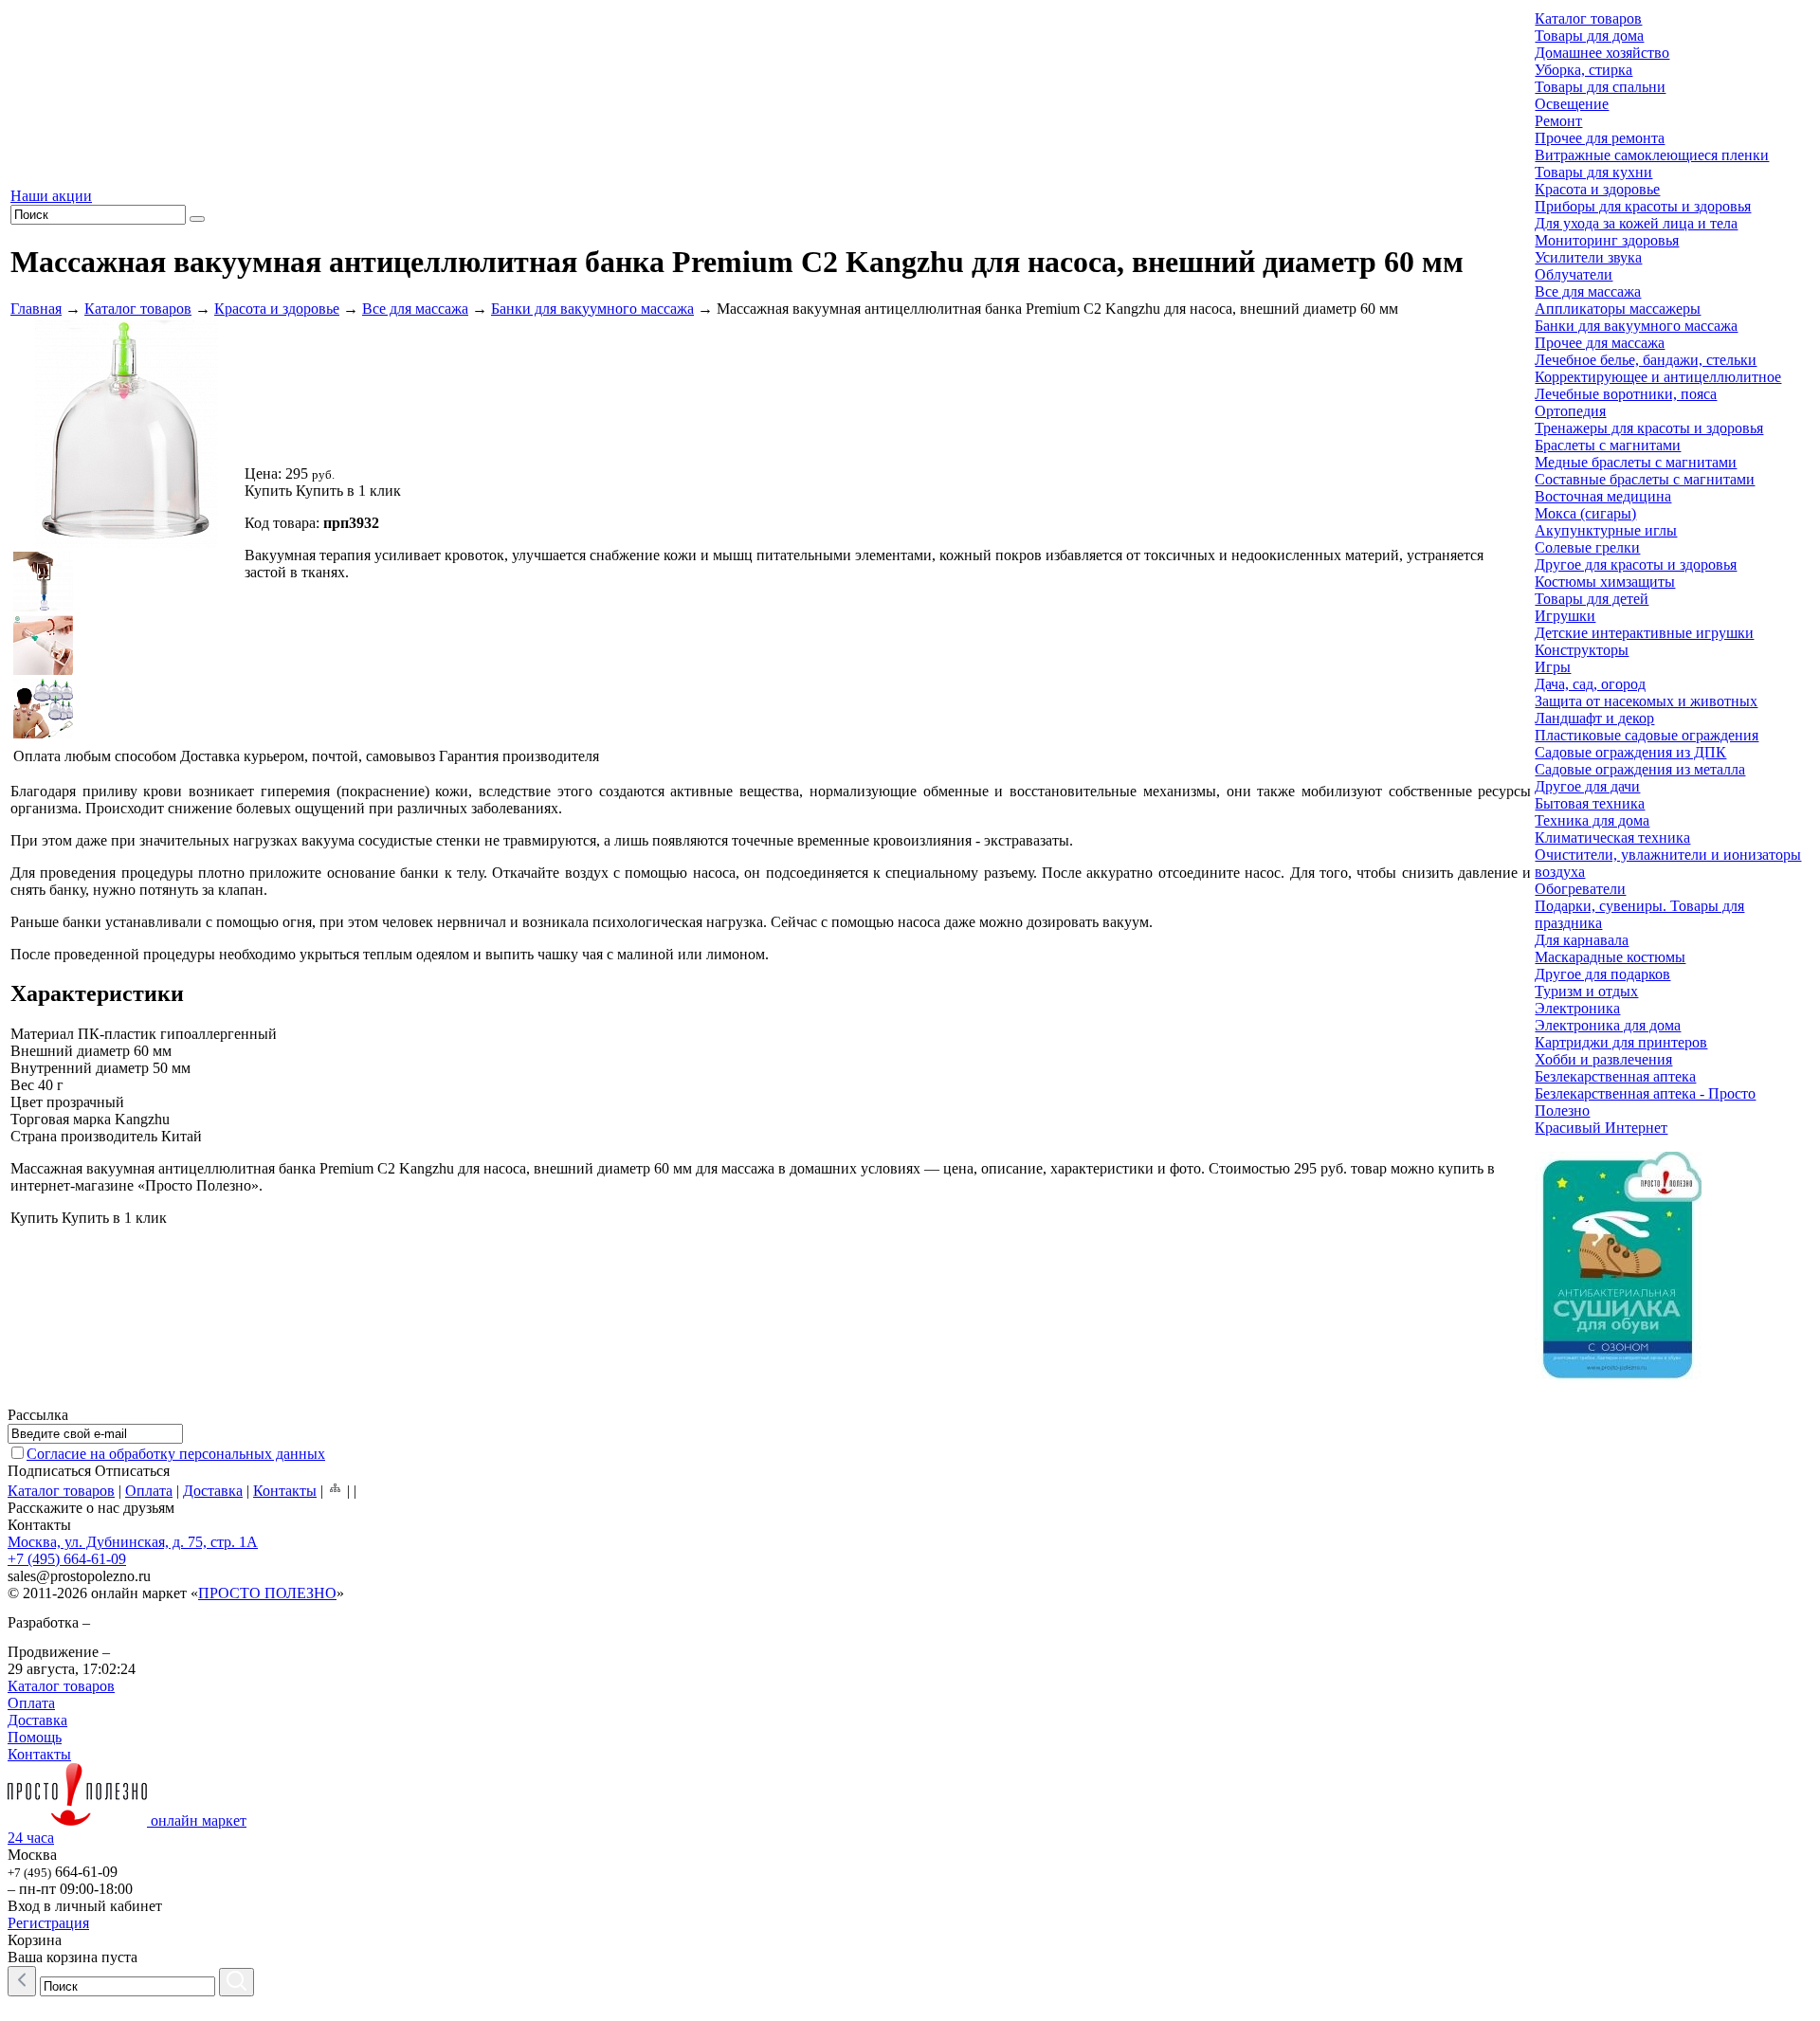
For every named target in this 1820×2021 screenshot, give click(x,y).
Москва (32, 1855)
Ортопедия (1570, 411)
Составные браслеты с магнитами (1645, 479)
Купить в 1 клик (348, 491)
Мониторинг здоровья (1607, 240)
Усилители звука (1588, 257)
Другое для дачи (1587, 786)
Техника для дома (1592, 820)
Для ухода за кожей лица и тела (1636, 223)
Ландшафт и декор (1594, 718)
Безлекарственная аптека (1615, 1076)
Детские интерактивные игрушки (1644, 633)
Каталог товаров (138, 309)
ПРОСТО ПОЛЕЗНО (267, 1593)
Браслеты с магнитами (1608, 445)
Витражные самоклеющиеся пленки (1652, 155)
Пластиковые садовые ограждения (1647, 735)
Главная (36, 309)
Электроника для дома (1608, 1025)
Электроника (1577, 1008)
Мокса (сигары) (1585, 513)
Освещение (1572, 104)
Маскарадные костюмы (1610, 957)
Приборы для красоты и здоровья (1643, 206)
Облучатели (1574, 274)
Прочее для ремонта (1600, 138)
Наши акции (51, 196)
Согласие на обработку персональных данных (176, 1454)
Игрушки (1565, 616)
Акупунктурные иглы (1606, 530)
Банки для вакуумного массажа (592, 309)
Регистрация (48, 1923)
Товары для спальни (1600, 87)
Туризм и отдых (1586, 991)
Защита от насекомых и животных (1646, 701)
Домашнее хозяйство (1602, 53)
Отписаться (132, 1471)
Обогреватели (1580, 889)
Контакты (285, 1491)
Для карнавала (1582, 940)
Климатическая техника (1612, 838)
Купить (268, 491)
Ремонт (1558, 121)
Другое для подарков (1602, 974)
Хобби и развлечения (1603, 1059)
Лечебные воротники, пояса (1626, 394)
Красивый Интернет (1601, 1128)
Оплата (149, 1491)
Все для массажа (415, 309)
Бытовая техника (1590, 803)
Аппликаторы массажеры (1618, 309)
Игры (1553, 667)
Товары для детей (1592, 599)
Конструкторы (1582, 650)
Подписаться (49, 1471)
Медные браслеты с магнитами (1636, 462)
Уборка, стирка (1583, 70)
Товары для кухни (1593, 172)
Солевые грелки (1587, 547)
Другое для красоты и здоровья (1636, 564)
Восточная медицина (1603, 496)
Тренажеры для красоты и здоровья (1649, 428)
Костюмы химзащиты (1605, 582)
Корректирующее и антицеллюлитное (1658, 377)
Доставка (213, 1491)
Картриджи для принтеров (1621, 1042)
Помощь (35, 1737)
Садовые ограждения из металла (1640, 769)
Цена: (263, 473)
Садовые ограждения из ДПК (1630, 752)
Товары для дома (1589, 36)
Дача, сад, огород (1590, 684)
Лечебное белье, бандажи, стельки (1646, 360)
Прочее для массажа (1600, 343)
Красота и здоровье (277, 309)
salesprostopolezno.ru (79, 1576)
